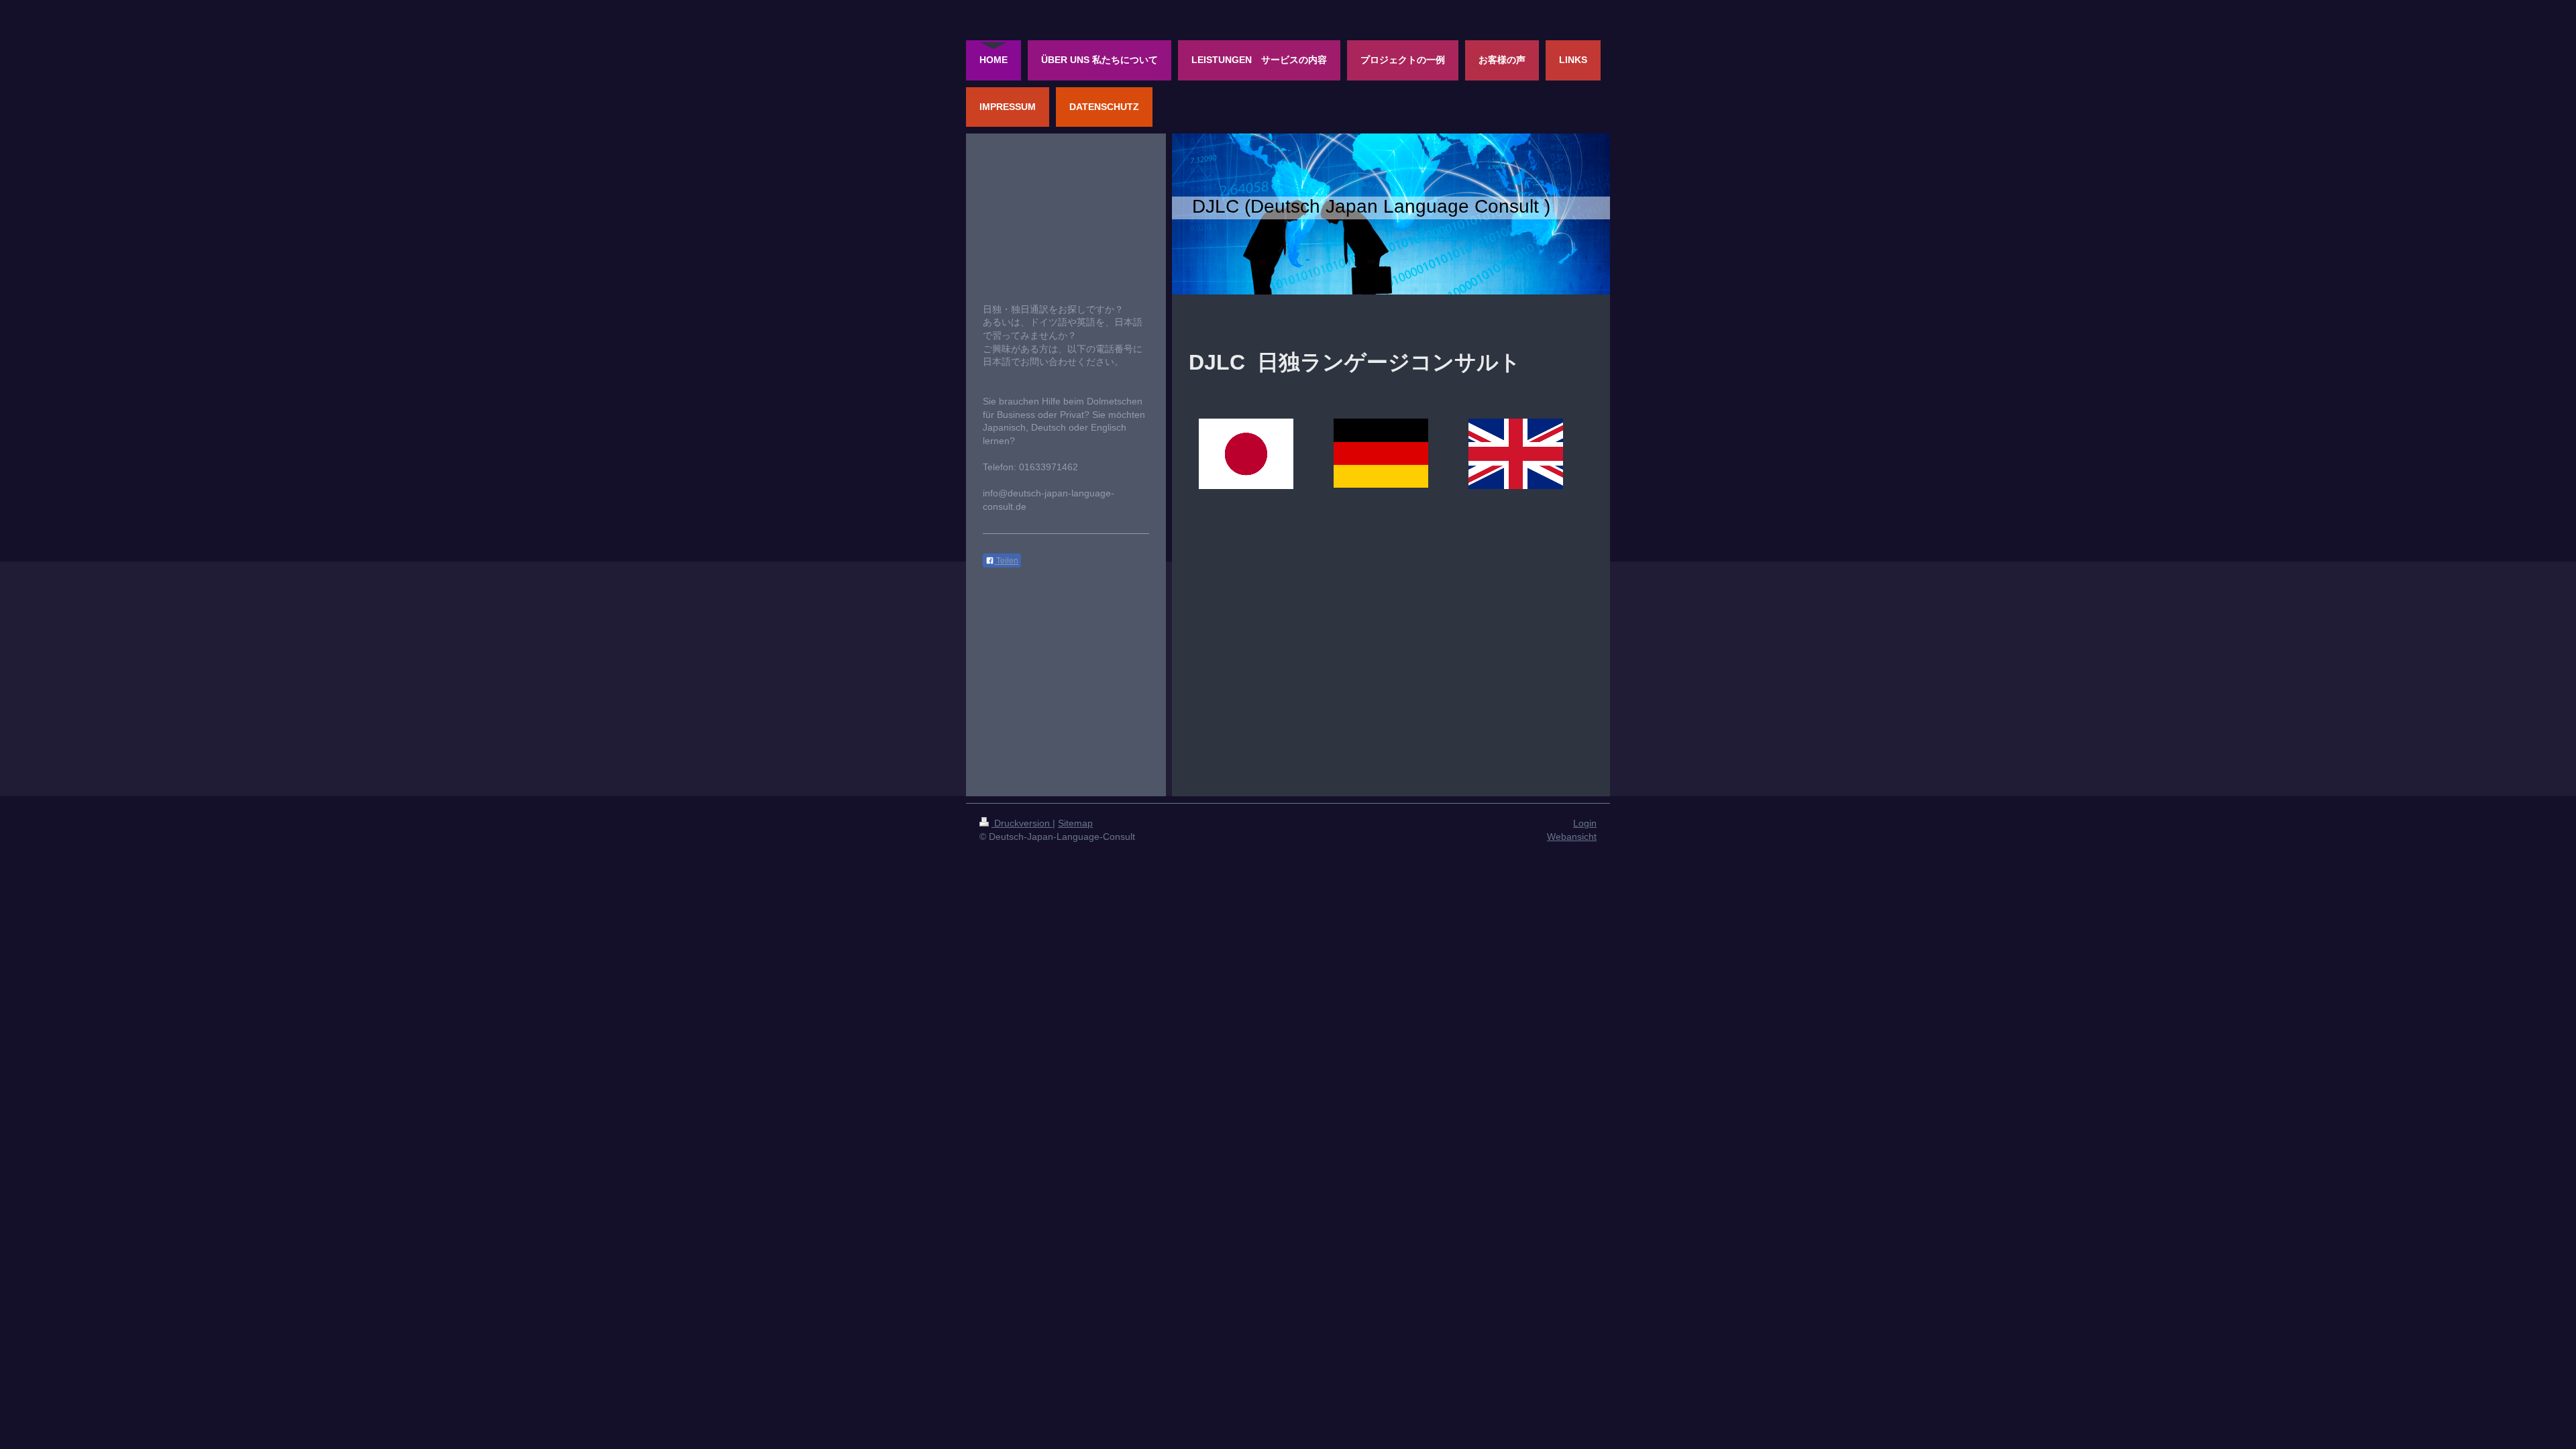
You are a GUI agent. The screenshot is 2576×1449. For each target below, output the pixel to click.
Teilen (1006, 561)
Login (1585, 823)
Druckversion (1022, 823)
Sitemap (1075, 823)
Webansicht (1572, 837)
